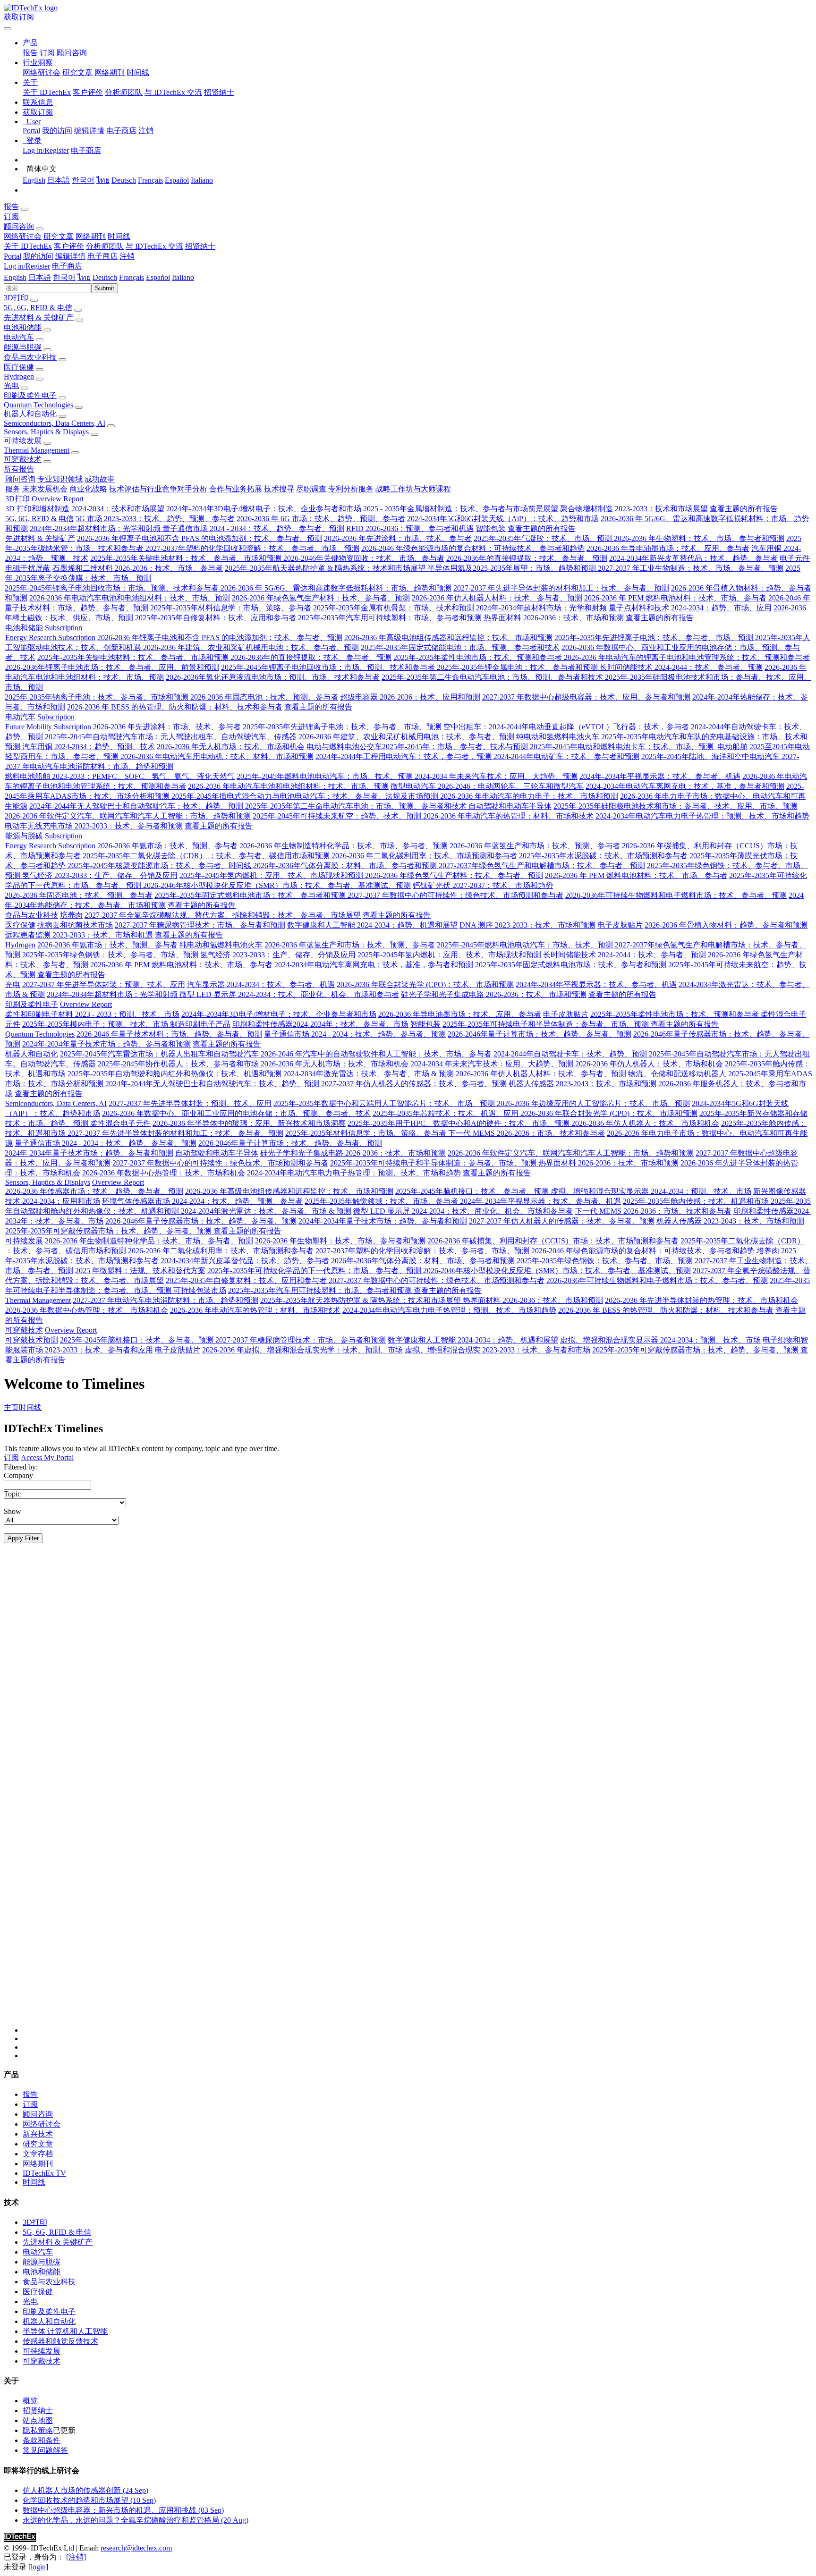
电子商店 (121, 131)
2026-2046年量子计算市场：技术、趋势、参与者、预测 (540, 1034)
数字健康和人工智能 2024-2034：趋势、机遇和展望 (372, 925)
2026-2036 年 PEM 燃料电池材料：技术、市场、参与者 (675, 598)
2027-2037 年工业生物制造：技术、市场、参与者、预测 (691, 568)
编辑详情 (89, 131)
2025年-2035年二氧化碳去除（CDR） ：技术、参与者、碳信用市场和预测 (207, 856)
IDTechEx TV (44, 2173)
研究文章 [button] (59, 236)
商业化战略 (88, 489)
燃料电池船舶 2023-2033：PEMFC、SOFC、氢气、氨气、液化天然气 (120, 776)
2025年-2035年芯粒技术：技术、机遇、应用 (446, 1113)
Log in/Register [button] (27, 266)
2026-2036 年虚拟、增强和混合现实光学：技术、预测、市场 (302, 1350)
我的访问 (57, 131)
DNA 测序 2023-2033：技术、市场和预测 (527, 925)
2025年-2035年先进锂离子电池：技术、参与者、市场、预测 (655, 638)
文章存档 (38, 2154)
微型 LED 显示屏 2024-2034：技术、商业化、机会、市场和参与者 (289, 994)
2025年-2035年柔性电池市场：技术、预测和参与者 (479, 657)
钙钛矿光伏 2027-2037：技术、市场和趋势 (483, 885)
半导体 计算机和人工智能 (65, 2331)
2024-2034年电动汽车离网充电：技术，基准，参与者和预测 (685, 786)
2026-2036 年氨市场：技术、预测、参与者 (167, 846)
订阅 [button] (11, 216)
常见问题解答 (45, 2450)
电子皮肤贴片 (620, 925)
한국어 (83, 180)
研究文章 (77, 72)
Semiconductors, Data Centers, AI (55, 423)
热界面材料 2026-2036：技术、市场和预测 (554, 618)
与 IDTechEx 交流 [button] (154, 246)
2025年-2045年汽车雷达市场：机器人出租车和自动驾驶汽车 (160, 1054)
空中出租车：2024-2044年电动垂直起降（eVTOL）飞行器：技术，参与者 (567, 727)
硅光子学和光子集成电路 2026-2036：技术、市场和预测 (494, 994)
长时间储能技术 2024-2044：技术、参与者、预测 (681, 667)
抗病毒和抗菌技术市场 (75, 925)
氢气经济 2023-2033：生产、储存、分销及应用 (100, 875)
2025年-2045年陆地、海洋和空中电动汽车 (711, 756)
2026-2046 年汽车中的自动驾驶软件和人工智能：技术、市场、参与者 (376, 1054)
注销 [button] (127, 256)
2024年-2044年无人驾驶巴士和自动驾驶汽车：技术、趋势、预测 (137, 806)
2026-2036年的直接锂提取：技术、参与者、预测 (527, 558)
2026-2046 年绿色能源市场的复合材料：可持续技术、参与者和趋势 (473, 548)
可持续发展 (23, 441)
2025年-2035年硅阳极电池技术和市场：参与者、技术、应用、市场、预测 (676, 806)
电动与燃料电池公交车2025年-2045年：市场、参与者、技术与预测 (418, 747)
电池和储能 (23, 327)
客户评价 (88, 92)
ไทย (103, 180)
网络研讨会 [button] (23, 236)
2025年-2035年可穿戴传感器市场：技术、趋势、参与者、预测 (109, 1231)
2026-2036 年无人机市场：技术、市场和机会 (231, 747)
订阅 (47, 53)
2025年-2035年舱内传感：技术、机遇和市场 (697, 1201)
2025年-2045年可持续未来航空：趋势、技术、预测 (338, 816)
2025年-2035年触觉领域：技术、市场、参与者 (382, 1201)
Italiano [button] (183, 277)
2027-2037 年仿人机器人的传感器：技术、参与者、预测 (414, 1084)
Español (177, 180)
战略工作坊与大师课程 (413, 489)
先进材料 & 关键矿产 (39, 317)
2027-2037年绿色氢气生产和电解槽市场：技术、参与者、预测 (542, 866)
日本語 (59, 180)
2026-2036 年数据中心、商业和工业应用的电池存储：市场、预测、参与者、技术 (236, 1113)
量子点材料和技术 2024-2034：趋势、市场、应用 (690, 608)
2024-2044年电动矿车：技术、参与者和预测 (566, 756)
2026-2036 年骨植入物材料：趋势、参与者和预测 (726, 925)
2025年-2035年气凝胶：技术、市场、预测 (544, 538)
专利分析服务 (351, 489)
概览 (30, 2401)
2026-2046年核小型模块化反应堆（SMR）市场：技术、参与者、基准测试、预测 (277, 885)
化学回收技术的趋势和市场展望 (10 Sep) (89, 2500)
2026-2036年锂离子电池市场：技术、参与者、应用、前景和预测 (112, 667)
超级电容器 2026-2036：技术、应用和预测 (410, 697)
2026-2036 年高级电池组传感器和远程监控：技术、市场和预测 (448, 638)
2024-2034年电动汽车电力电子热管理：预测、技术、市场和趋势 (702, 816)
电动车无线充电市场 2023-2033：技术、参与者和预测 (94, 826)
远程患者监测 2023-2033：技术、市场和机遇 (79, 935)
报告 (30, 53)
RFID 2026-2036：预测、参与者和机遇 (410, 528)
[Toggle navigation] (8, 29)
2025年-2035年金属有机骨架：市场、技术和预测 (395, 608)
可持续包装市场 (200, 1290)
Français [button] (132, 277)
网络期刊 (110, 72)
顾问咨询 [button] (19, 226)
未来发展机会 (45, 489)
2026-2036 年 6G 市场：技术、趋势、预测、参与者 (321, 519)
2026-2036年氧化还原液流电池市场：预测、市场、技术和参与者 (273, 677)
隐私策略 (38, 2430)
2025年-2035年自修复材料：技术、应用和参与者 (217, 618)
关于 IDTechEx (47, 92)
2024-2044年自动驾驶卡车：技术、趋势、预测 (571, 1054)
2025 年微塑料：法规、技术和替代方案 (140, 1271)
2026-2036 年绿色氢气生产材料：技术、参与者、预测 (321, 598)
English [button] (15, 277)
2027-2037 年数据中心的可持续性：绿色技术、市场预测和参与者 (455, 895)
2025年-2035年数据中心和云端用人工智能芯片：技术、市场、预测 (385, 1103)
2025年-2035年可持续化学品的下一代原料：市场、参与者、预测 (315, 1271)
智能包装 (491, 528)
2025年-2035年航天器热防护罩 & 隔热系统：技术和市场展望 (326, 568)
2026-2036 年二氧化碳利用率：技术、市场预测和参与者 (424, 856)
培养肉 (71, 915)
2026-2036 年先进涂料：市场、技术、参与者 (398, 538)
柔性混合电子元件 (120, 1123)
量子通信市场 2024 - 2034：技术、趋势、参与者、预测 (253, 528)
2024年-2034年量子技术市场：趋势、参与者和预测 (106, 1044)
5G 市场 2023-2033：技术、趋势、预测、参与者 (155, 519)
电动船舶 (731, 747)
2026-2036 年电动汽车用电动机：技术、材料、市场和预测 (217, 756)
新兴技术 (38, 2134)
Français (150, 180)
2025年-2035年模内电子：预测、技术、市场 (96, 1024)
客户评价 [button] (69, 246)
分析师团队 (124, 92)
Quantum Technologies (38, 405)
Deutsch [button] (105, 277)
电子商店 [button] (102, 256)
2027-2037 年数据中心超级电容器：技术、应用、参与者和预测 (586, 697)
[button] (30, 43)
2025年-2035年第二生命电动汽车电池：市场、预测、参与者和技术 (493, 677)
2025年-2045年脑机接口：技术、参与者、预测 (473, 1191)
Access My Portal (47, 1457)
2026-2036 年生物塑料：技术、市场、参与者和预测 (699, 538)
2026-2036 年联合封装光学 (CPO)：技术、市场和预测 (425, 984)
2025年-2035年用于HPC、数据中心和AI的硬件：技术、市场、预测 (459, 1123)
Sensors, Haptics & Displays (46, 432)
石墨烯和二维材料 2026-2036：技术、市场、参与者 (138, 568)
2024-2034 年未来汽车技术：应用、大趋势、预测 (496, 776)
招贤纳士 (219, 92)
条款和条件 (42, 2440)
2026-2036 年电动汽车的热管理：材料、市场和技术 (508, 816)
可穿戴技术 (23, 459)
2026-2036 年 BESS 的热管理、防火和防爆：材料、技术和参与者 (175, 707)
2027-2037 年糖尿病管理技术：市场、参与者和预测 (200, 925)
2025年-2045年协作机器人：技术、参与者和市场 (179, 1064)
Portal (31, 131)
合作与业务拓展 (236, 489)
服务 (13, 489)
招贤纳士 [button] (200, 246)
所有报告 (19, 469)
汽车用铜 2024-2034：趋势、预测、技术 (89, 747)
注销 (146, 131)
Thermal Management (37, 450)
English (34, 180)
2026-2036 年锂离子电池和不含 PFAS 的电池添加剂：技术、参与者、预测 (200, 538)
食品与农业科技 (30, 357)
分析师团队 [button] (105, 246)
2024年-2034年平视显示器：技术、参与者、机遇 (660, 776)
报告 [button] (11, 207)
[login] (38, 2567)
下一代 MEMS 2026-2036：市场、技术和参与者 (527, 1133)
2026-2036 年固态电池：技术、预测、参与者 (264, 697)
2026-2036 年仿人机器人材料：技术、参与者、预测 (497, 598)
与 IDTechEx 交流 (173, 92)
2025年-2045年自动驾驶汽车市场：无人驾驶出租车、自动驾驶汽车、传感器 (171, 737)
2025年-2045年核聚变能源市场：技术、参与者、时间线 (160, 866)
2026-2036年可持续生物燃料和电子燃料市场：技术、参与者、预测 (676, 895)
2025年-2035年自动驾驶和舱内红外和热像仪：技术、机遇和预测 (175, 1074)
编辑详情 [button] (70, 256)
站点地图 (38, 2420)
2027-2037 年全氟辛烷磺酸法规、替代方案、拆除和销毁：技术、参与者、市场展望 (223, 915)
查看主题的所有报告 (744, 509)
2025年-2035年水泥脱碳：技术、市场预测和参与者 (604, 856)
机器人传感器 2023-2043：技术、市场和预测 (582, 1084)
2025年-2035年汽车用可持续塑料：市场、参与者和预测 (391, 618)
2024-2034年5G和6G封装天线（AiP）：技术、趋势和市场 (503, 519)
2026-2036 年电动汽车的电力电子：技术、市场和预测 (529, 796)
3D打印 (16, 298)
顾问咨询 (72, 53)
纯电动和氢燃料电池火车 (558, 737)
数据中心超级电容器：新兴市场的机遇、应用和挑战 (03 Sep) (123, 2510)
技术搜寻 (279, 489)
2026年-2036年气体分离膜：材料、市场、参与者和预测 (346, 866)
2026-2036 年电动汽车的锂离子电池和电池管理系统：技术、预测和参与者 (687, 657)
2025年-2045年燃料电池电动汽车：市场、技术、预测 (326, 776)
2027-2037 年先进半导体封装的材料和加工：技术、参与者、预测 (561, 588)
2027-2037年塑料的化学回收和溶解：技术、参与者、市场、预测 (252, 548)
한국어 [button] (64, 277)
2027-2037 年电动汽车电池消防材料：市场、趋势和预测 (166, 1300)
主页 (11, 1407)
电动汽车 (19, 337)
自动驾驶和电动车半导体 (510, 806)
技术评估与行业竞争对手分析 (158, 489)
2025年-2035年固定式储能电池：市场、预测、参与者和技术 (460, 647)
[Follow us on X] (417, 1797)
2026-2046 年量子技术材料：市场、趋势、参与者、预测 (169, 1034)
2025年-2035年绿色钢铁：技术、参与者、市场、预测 (111, 955)
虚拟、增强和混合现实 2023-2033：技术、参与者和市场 (497, 1350)
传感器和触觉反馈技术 (60, 2341)
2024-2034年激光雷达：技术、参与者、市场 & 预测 (369, 1074)
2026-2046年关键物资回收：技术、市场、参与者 (364, 558)
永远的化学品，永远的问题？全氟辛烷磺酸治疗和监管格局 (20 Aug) (136, 2520)
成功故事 (100, 479)
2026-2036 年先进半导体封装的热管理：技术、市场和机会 (701, 1300)
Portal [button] (13, 256)
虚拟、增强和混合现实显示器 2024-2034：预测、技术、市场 (651, 1191)
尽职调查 (311, 489)
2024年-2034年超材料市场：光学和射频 (96, 528)
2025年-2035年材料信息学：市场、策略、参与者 (232, 608)
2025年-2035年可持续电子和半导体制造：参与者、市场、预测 (547, 1024)
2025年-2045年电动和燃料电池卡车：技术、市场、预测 (623, 747)
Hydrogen (19, 376)
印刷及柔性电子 (30, 395)
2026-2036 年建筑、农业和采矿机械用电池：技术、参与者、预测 (251, 647)
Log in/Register (46, 150)
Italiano (202, 180)
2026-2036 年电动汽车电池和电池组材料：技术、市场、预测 (130, 598)
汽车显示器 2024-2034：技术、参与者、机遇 (261, 984)
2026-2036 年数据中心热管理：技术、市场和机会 (164, 1173)
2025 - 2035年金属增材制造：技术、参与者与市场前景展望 (462, 509)
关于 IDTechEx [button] (28, 246)
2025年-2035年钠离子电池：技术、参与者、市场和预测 (98, 697)
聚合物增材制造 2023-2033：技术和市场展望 (634, 509)
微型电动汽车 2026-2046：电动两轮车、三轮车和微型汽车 (487, 786)
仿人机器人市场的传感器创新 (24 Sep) (85, 2490)
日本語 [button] (40, 277)
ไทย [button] (84, 277)
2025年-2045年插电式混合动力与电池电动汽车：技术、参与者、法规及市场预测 (306, 796)
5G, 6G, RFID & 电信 (38, 308)
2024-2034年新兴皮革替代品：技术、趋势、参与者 (693, 558)
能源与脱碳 (23, 347)
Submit (105, 288)
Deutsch (124, 180)
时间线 (138, 72)
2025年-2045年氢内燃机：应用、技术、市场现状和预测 (272, 875)
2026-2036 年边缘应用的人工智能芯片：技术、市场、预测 (593, 1103)
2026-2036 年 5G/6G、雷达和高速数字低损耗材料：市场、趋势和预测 (336, 588)
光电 (11, 385)
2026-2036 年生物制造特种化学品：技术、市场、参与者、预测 (344, 846)
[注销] (76, 2557)
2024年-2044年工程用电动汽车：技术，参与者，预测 (404, 756)
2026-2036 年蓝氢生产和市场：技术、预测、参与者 (535, 846)
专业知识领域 (60, 479)
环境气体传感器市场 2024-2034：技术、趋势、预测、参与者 (202, 1201)
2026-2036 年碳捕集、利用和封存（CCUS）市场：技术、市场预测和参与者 (553, 1241)
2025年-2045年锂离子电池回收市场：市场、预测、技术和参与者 (113, 588)
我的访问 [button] (38, 256)
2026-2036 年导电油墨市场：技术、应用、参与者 (668, 548)
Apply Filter (23, 1538)
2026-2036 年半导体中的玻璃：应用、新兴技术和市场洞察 (249, 1123)
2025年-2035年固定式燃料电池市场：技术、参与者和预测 (251, 895)
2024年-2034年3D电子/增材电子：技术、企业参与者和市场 (264, 509)
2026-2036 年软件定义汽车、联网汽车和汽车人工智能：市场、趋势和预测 (128, 816)
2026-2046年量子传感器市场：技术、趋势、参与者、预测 (201, 1221)
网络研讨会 (42, 72)
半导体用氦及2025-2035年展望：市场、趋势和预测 (513, 568)
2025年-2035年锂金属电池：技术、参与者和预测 (518, 667)
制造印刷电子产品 (200, 1024)
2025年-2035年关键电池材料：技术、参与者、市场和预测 (187, 558)
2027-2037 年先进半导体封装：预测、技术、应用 (104, 984)
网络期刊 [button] (91, 236)
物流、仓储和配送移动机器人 (677, 1074)
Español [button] (158, 277)
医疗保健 (19, 367)
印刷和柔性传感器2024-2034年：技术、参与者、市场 (320, 1024)
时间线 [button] (119, 236)
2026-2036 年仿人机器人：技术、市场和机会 (649, 1064)
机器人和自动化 (30, 414)
